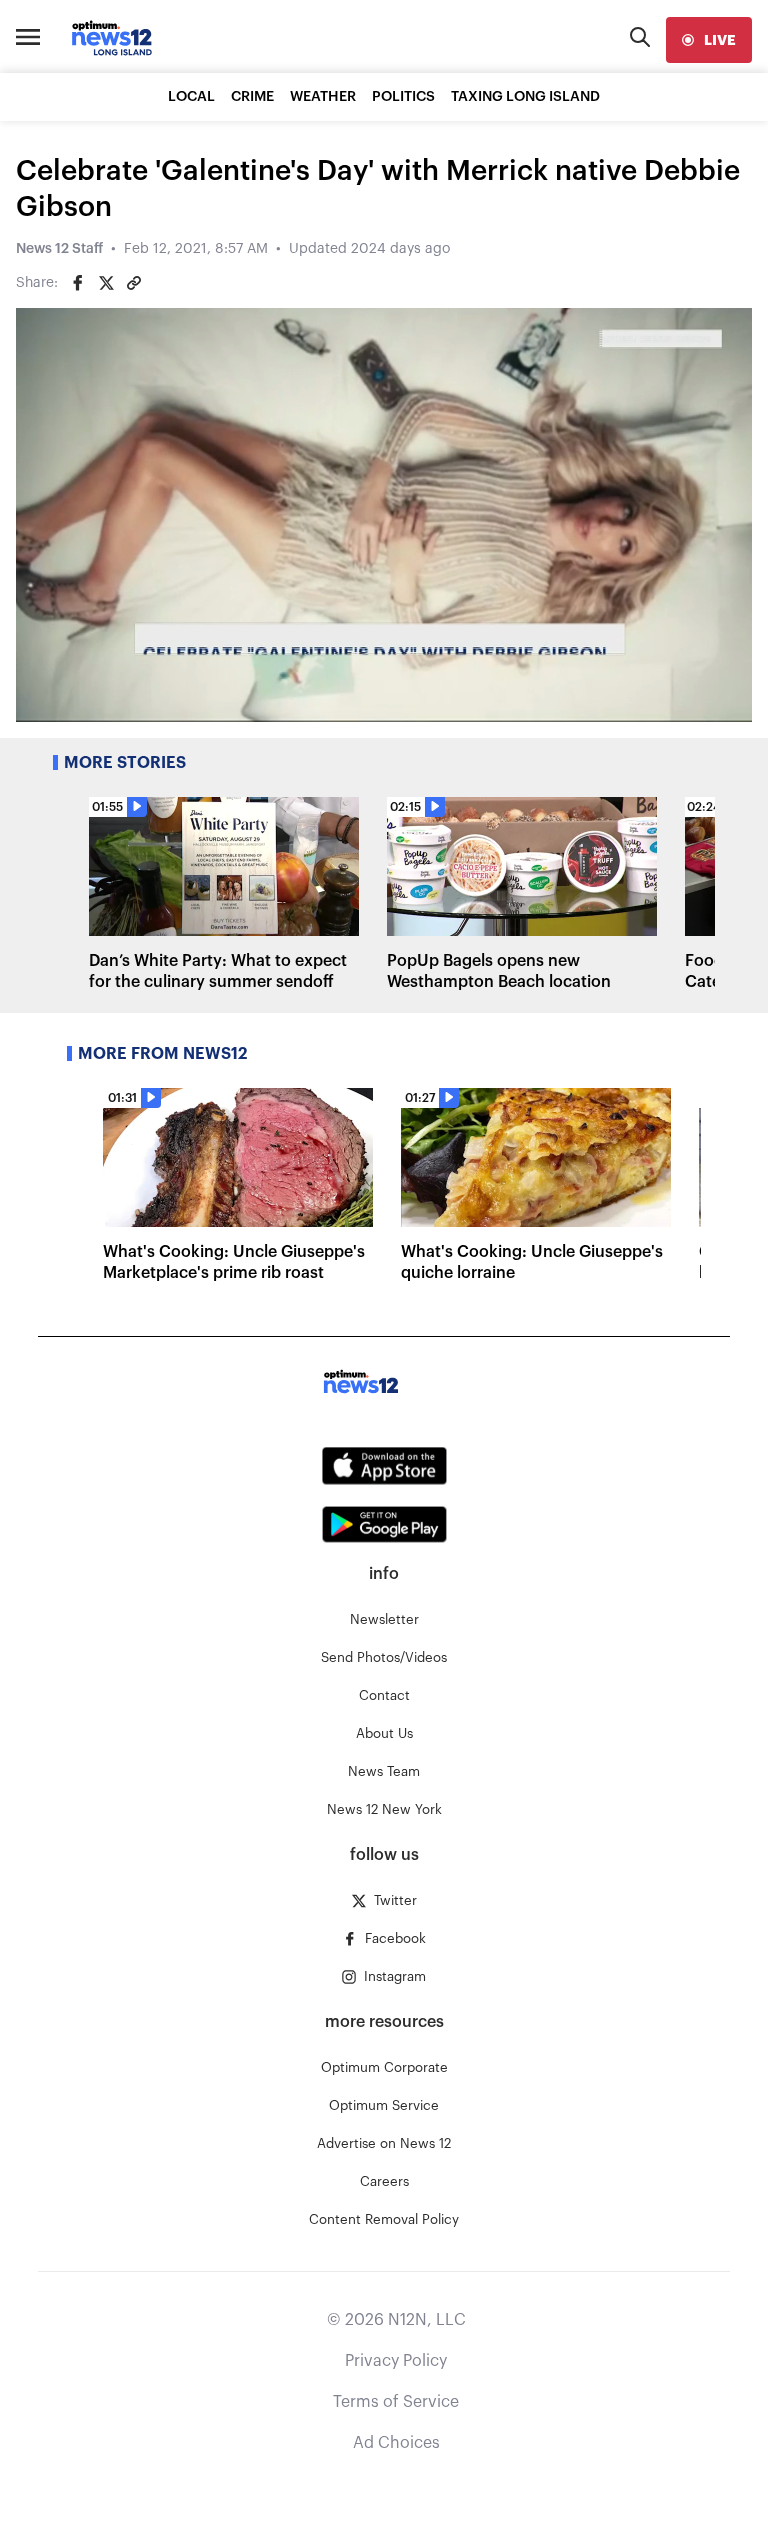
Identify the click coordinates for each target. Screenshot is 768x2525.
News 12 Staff (59, 249)
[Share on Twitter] (106, 283)
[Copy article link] (134, 283)
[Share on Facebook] (78, 283)
